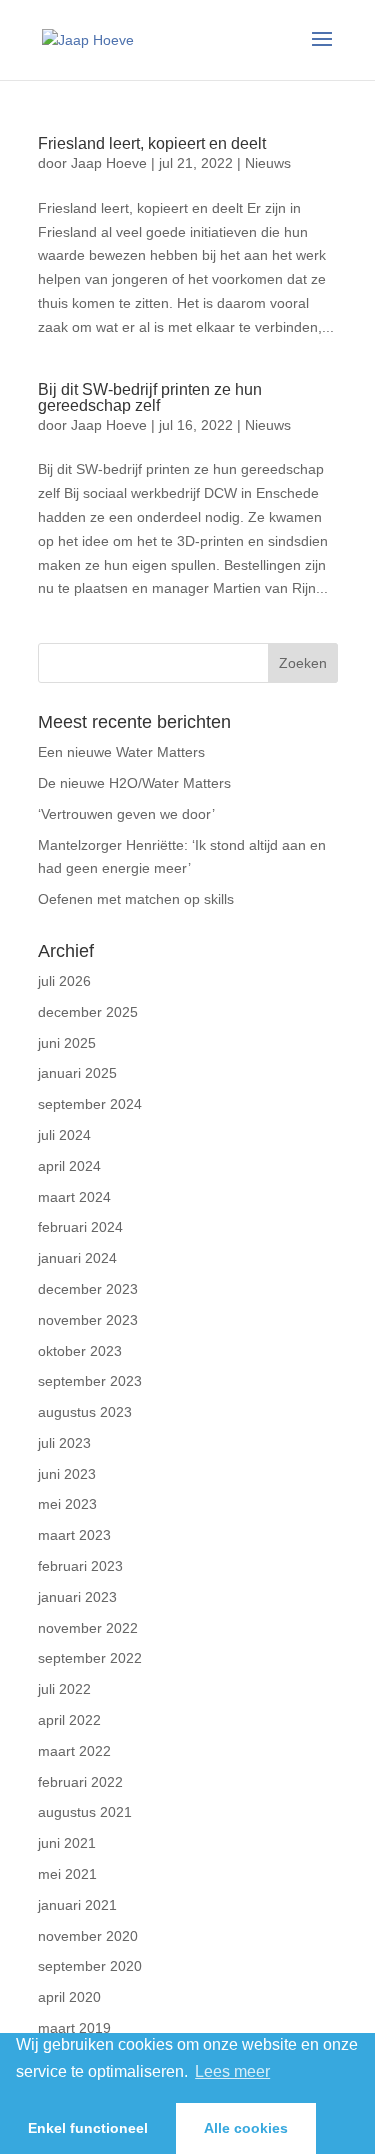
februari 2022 (80, 1782)
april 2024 (69, 1166)
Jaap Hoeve (109, 163)
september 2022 (90, 1658)
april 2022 (69, 1720)
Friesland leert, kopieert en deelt (152, 143)
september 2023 (90, 1381)
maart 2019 (74, 2028)
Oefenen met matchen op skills (136, 899)
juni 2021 (67, 1843)
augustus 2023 (85, 1412)
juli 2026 (64, 981)
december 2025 (88, 1012)
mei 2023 (67, 1504)
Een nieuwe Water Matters (121, 752)
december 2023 (88, 1289)
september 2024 (90, 1104)
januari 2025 (77, 1073)
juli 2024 (64, 1135)
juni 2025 (67, 1043)
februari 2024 (80, 1227)
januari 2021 (77, 1905)
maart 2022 (74, 1751)
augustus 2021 (85, 1812)
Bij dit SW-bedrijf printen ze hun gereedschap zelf (150, 397)
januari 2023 (77, 1597)
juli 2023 (64, 1443)
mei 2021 (67, 1874)
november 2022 (88, 1628)
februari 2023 (80, 1566)
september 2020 (90, 1966)
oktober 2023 (80, 1351)
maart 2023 (74, 1535)
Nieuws (268, 163)
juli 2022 (64, 1689)
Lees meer (232, 2071)
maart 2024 (74, 1197)
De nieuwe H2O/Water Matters (134, 783)
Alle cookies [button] (246, 2128)
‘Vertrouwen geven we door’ (126, 814)
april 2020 (69, 1997)
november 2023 (88, 1320)
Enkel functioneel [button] (88, 2128)
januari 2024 (77, 1258)
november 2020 (88, 1936)
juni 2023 (67, 1474)
